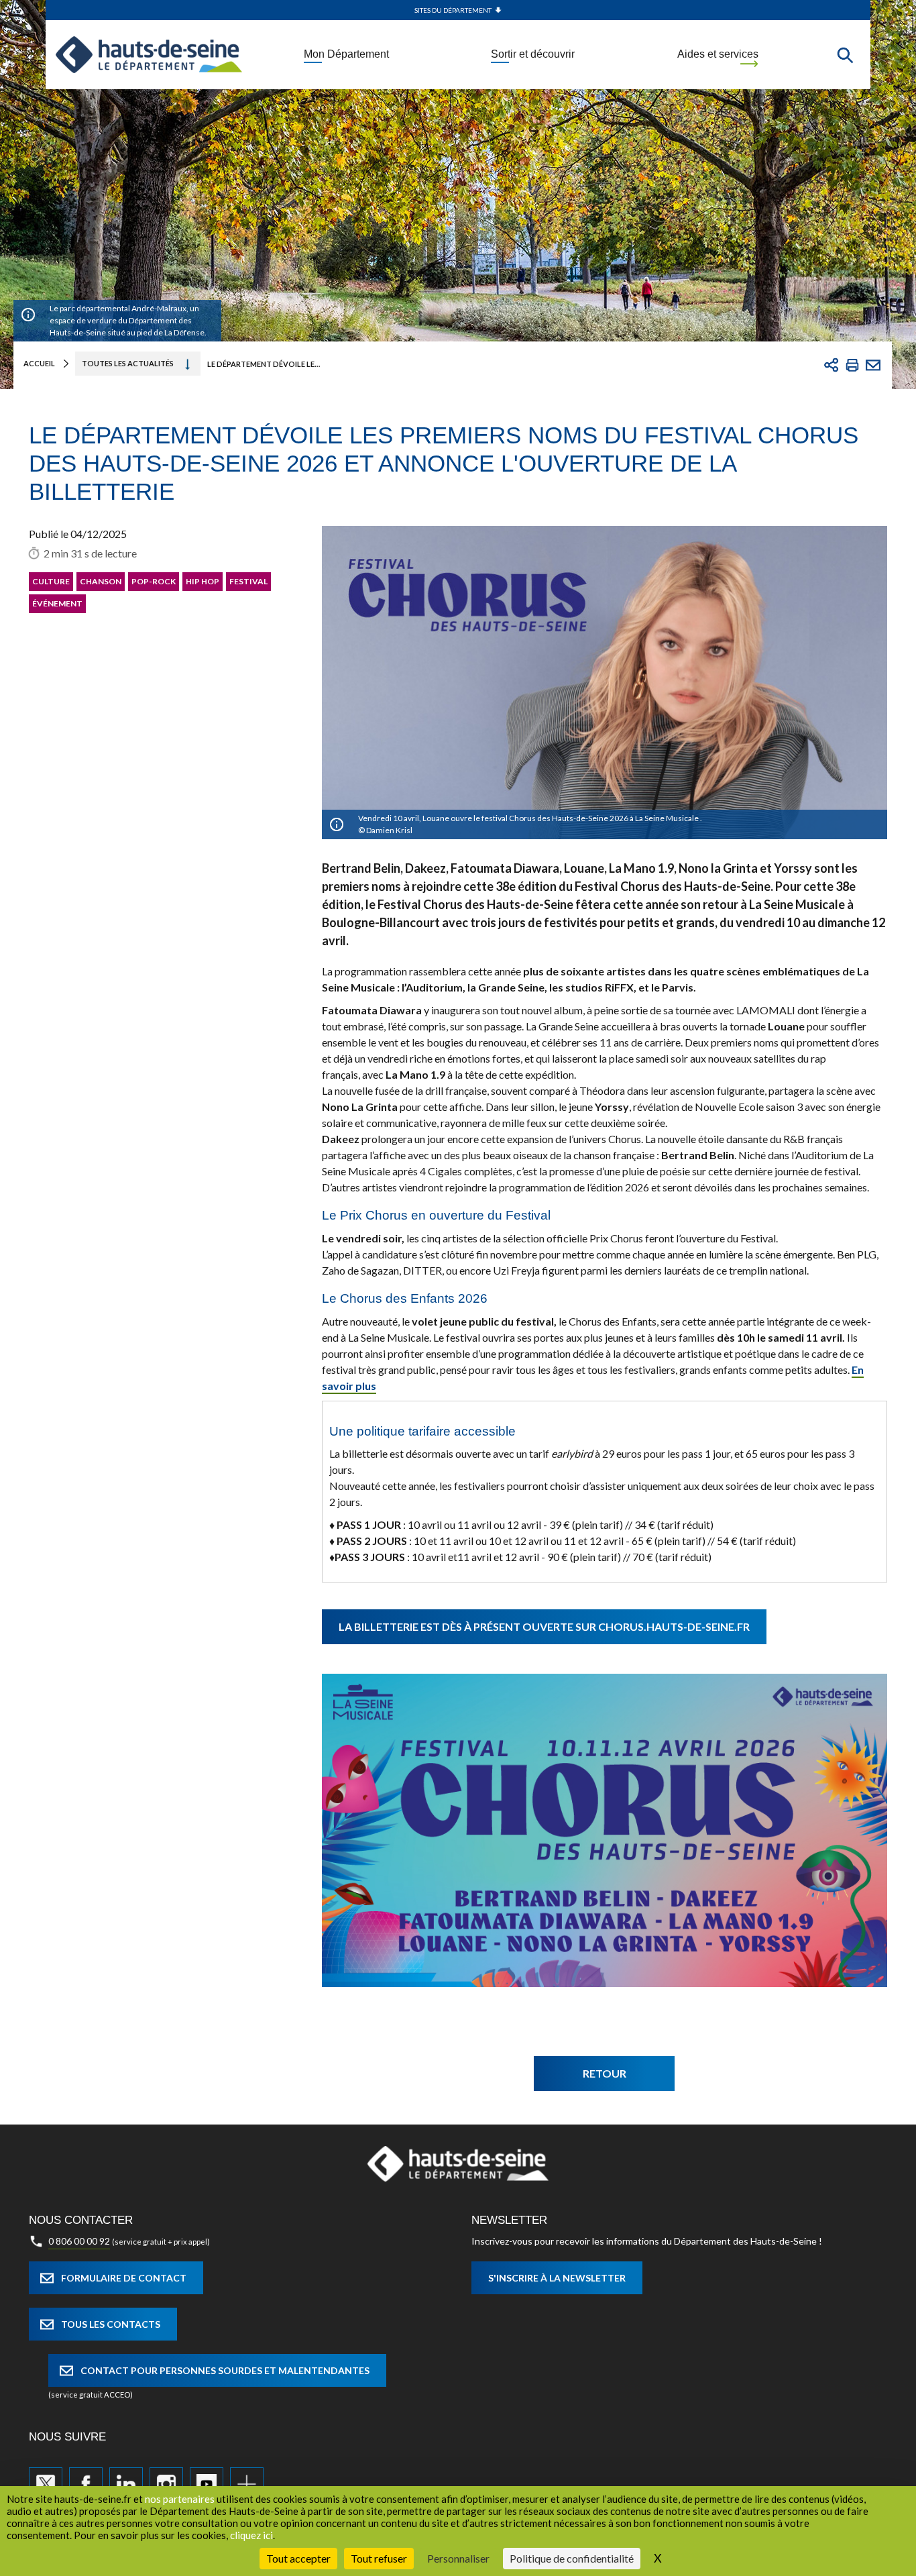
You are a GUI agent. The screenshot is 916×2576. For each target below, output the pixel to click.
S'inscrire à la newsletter (557, 2278)
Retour (605, 2073)
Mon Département (346, 54)
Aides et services (718, 54)
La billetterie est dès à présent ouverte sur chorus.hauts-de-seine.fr (544, 1626)
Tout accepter (298, 2558)
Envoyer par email (873, 365)
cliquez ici (251, 2535)
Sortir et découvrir (533, 54)
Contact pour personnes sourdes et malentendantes (225, 2370)
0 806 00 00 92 (79, 2241)
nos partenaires (180, 2499)
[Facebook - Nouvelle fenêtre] (86, 2484)
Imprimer (852, 365)
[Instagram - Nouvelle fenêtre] (166, 2484)
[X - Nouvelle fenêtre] (46, 2484)
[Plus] (247, 2484)
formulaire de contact (124, 2278)
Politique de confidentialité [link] (572, 2558)
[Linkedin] (126, 2484)
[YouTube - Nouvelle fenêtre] (207, 2484)
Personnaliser (458, 2558)
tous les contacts (111, 2324)
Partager (832, 365)
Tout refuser (379, 2558)
